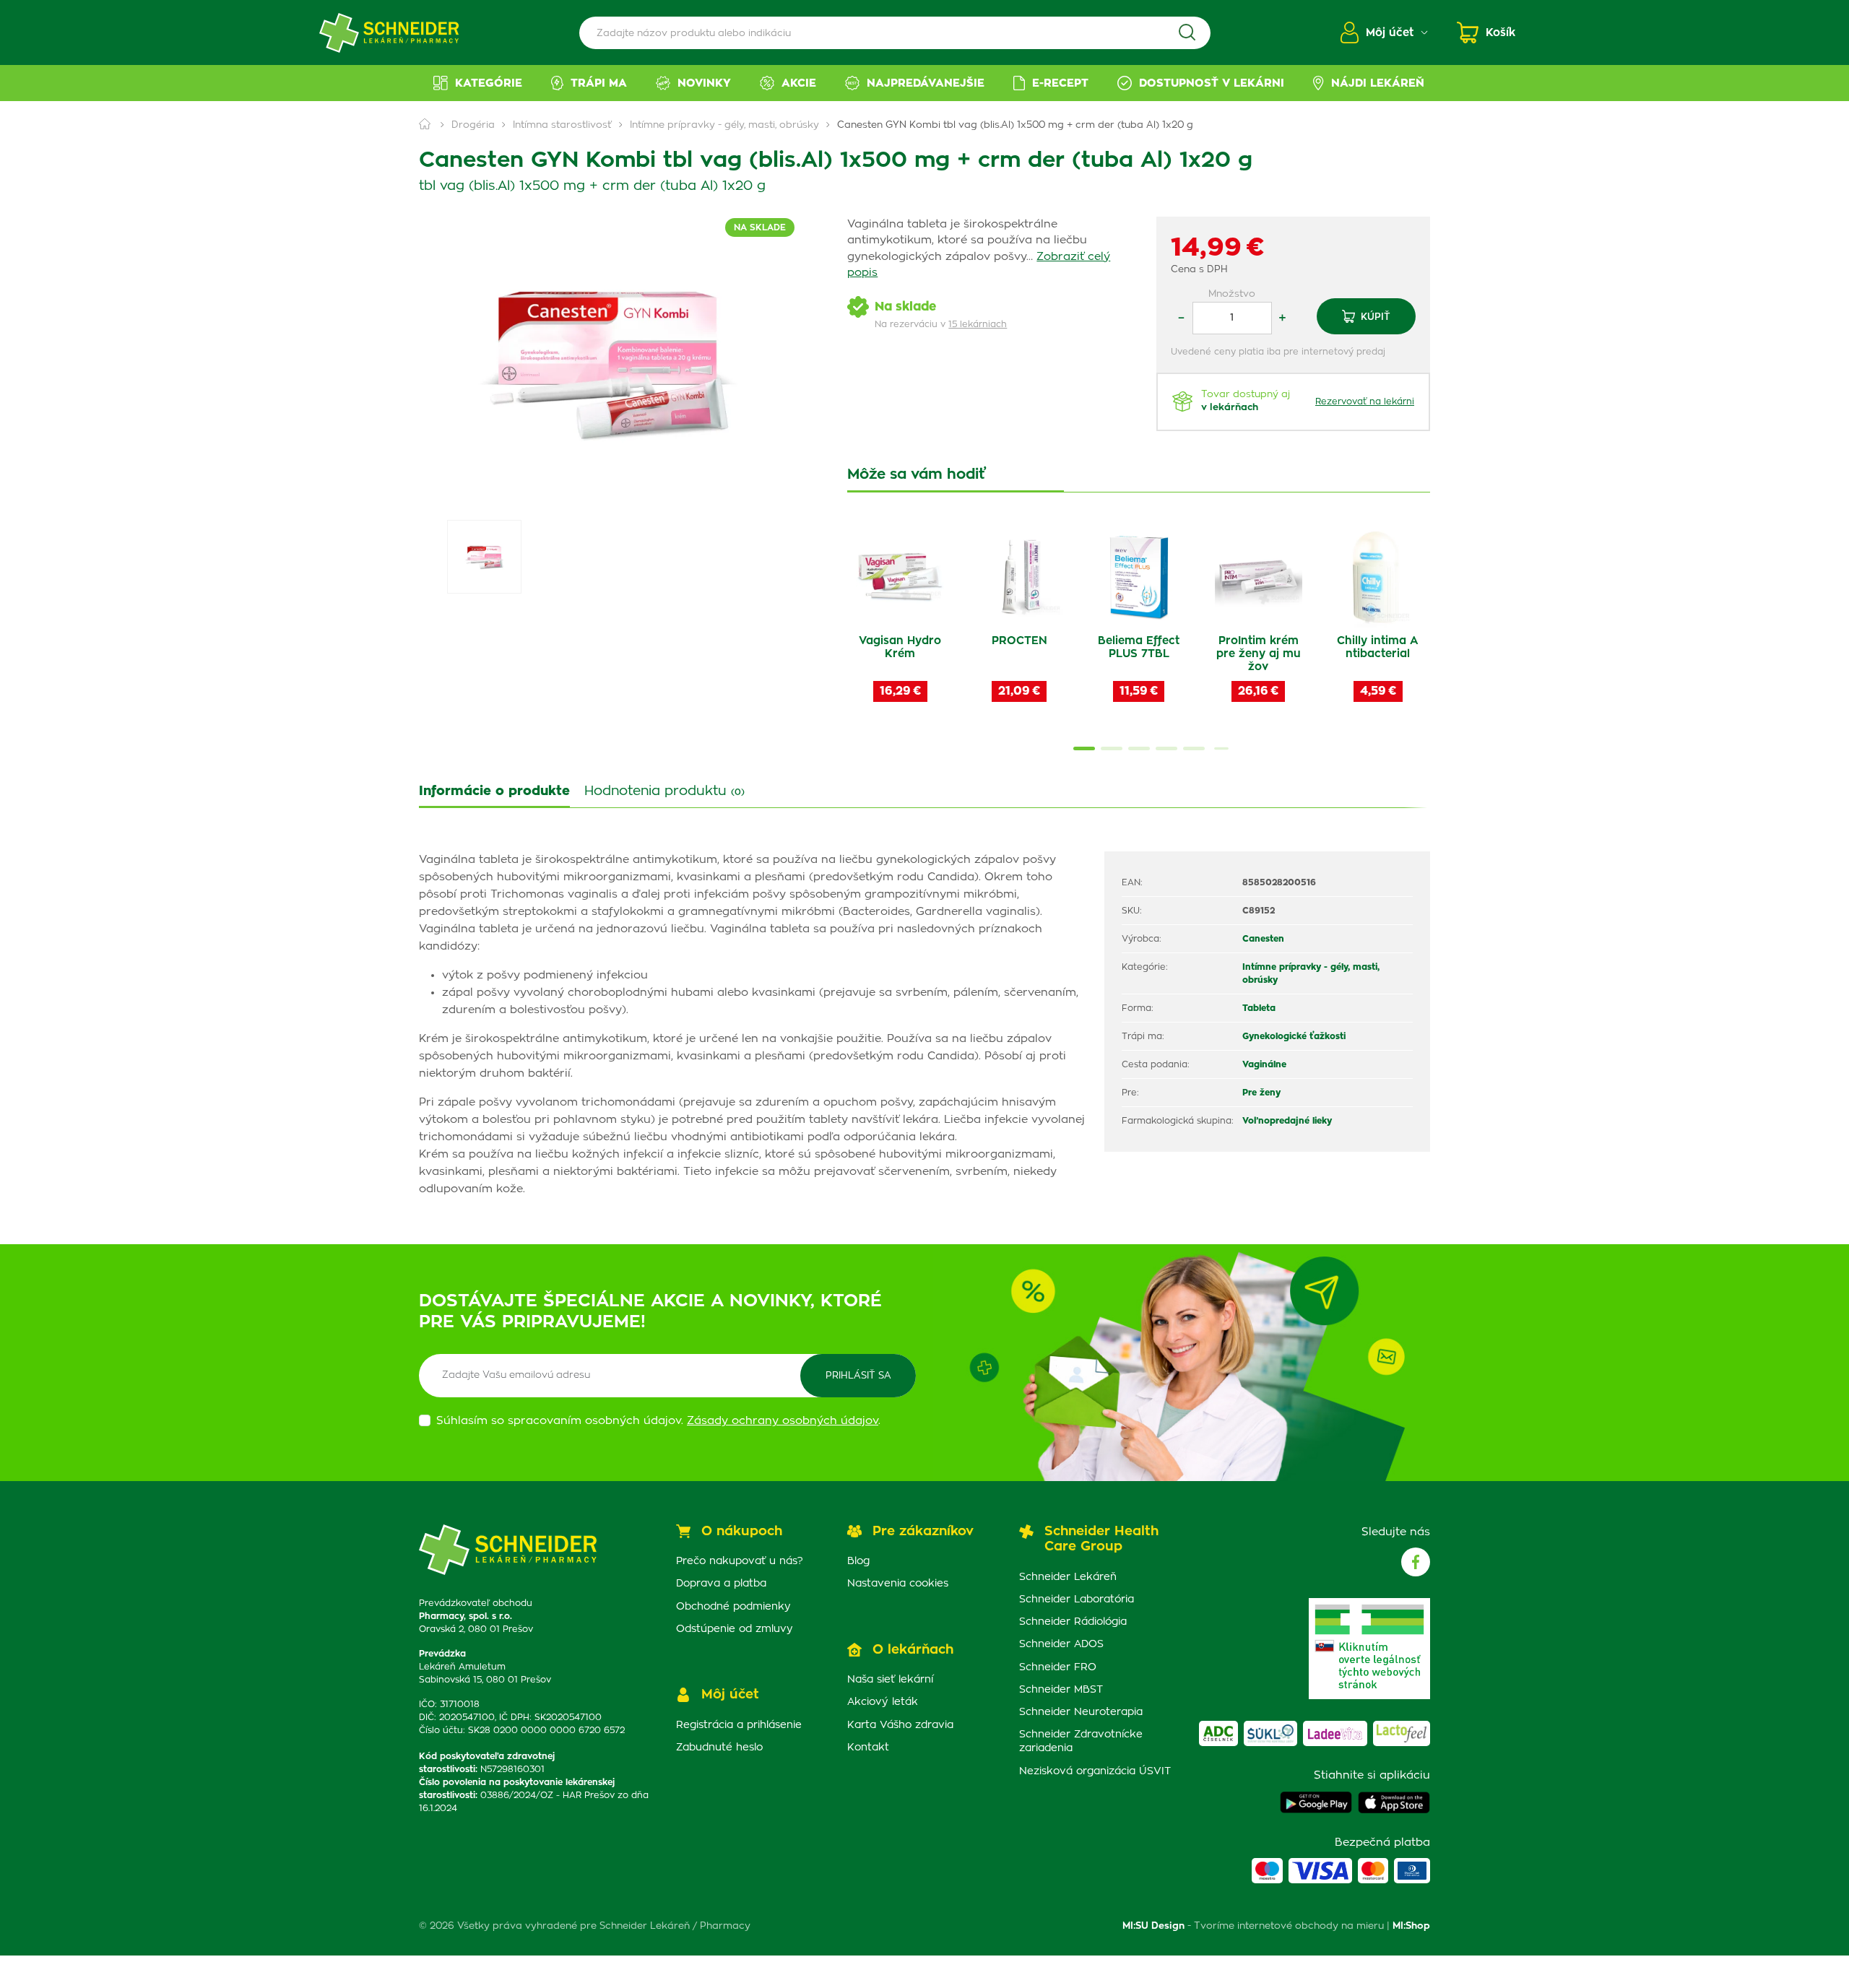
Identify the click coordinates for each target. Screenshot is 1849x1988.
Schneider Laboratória (1077, 1599)
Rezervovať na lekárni (1365, 401)
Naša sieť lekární (890, 1680)
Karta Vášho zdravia (900, 1725)
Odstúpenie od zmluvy (735, 1629)
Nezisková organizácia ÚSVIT (1095, 1771)
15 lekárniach (978, 324)
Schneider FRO (1058, 1667)
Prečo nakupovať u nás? (740, 1561)
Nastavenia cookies (898, 1584)
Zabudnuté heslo (719, 1748)
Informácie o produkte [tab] (494, 791)
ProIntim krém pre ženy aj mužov (1259, 654)
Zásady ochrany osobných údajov (783, 1421)
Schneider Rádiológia (1073, 1622)
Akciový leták (883, 1702)
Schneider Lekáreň (1068, 1577)
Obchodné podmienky (733, 1607)
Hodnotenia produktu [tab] (664, 791)
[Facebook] (1416, 1562)
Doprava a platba (721, 1584)
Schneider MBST (1061, 1690)
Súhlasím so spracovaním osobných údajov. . (658, 1421)
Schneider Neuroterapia (1081, 1712)
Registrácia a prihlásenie (739, 1725)
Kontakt (868, 1748)
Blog (858, 1561)
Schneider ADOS (1061, 1644)
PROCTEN (1019, 641)
